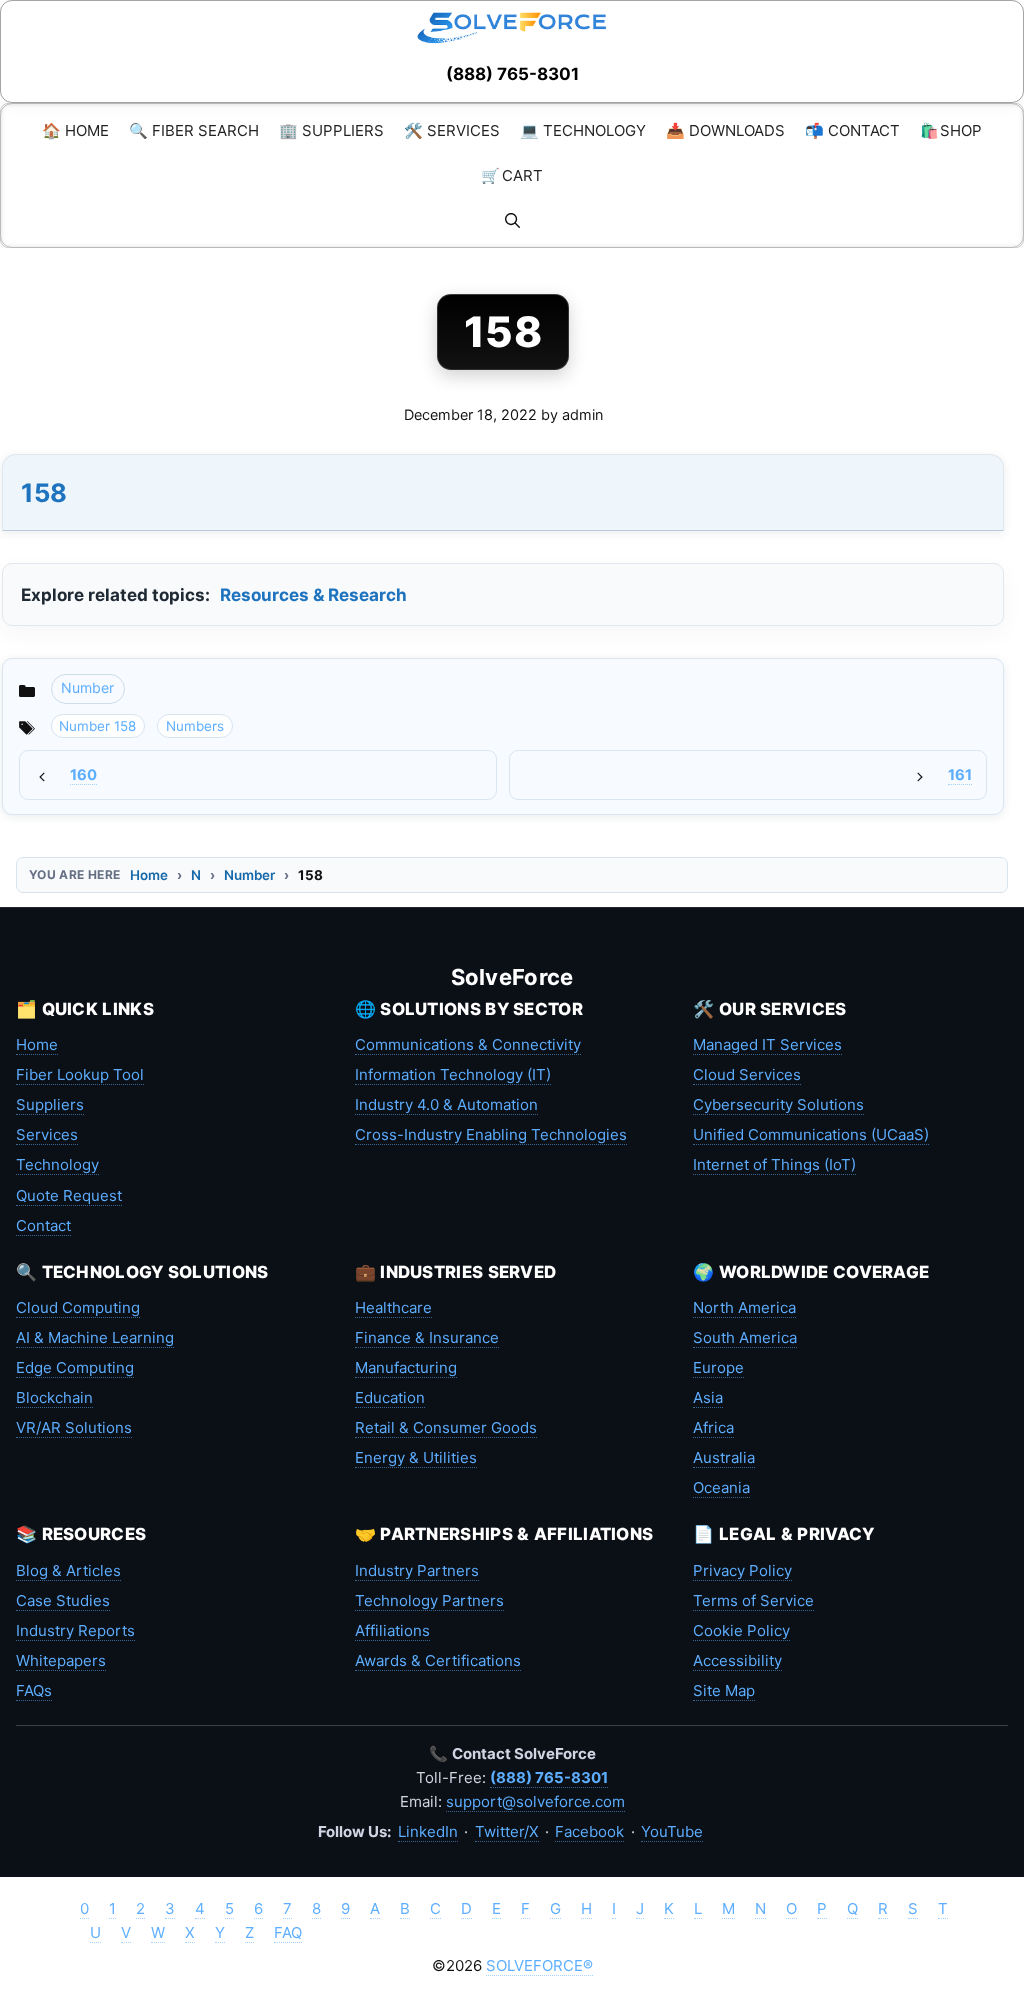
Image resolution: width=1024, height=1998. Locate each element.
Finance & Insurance (427, 1337)
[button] (512, 220)
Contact (43, 1225)
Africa (713, 1427)
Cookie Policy (741, 1630)
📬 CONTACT (852, 130)
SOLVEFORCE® (539, 1965)
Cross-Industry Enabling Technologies (491, 1134)
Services (47, 1134)
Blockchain (54, 1397)
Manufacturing (406, 1367)
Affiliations (392, 1630)
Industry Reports (75, 1630)
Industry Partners (417, 1570)
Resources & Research (313, 594)
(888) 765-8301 (512, 74)
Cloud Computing (78, 1307)
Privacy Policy (742, 1570)
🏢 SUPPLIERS (331, 130)
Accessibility (737, 1660)
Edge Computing (75, 1367)
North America (744, 1307)
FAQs (34, 1690)
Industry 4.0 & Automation (446, 1104)
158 (44, 492)
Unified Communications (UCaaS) (811, 1134)
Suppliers (50, 1104)
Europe (718, 1367)
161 (960, 775)
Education (390, 1397)
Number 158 (97, 726)
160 (83, 775)
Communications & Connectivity (468, 1044)
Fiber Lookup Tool (80, 1074)
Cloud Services (747, 1074)
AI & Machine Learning (95, 1337)
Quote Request (69, 1195)
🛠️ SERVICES (452, 130)
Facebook (589, 1831)
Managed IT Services (767, 1044)
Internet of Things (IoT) (774, 1164)
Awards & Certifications (438, 1660)
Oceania (721, 1487)
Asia (708, 1397)
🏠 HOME (75, 130)
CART (511, 175)
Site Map (724, 1690)
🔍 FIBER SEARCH (194, 130)
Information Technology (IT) (453, 1074)
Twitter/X (507, 1831)
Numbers (195, 726)
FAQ (288, 1932)
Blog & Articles (68, 1570)
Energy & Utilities (416, 1457)
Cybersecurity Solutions (778, 1104)
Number (87, 687)
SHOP (951, 130)
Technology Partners (429, 1600)
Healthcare (393, 1307)
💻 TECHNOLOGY (583, 130)
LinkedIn (428, 1831)
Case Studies (63, 1600)
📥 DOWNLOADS (725, 130)
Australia (724, 1457)
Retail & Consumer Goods (446, 1427)
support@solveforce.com (535, 1801)
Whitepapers (61, 1660)
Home (149, 875)
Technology (57, 1164)
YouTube (672, 1831)
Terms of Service (753, 1600)
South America (745, 1337)
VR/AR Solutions (74, 1427)
